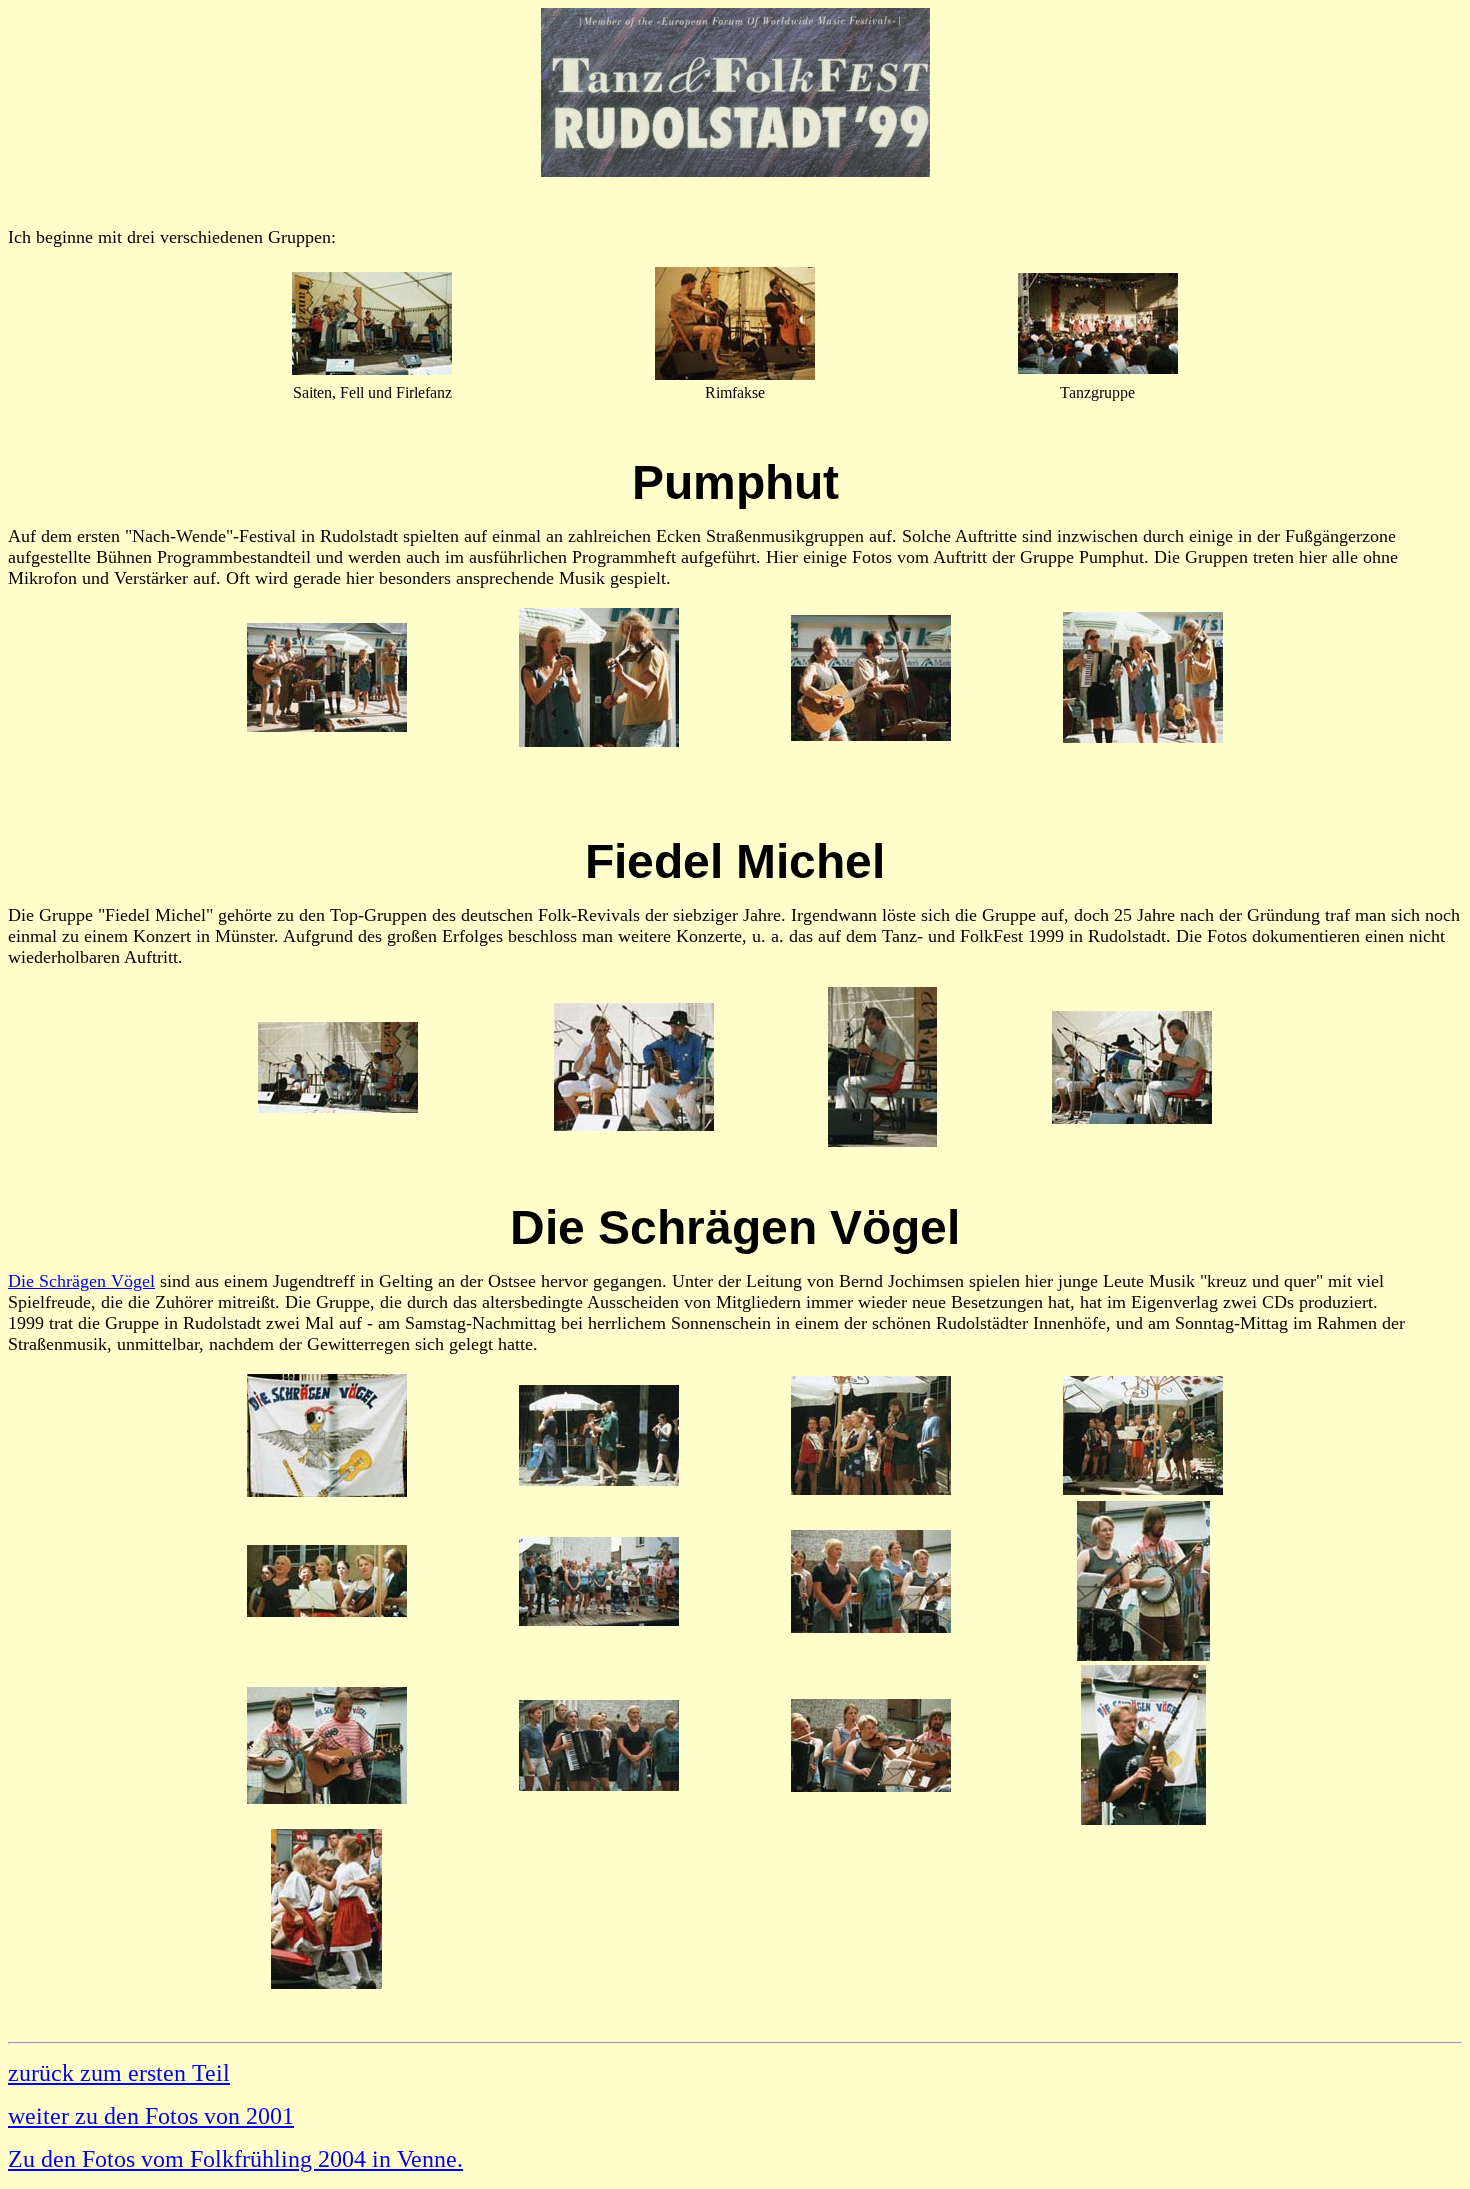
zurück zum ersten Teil (119, 2073)
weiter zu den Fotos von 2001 (151, 2116)
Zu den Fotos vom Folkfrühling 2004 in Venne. (235, 2159)
